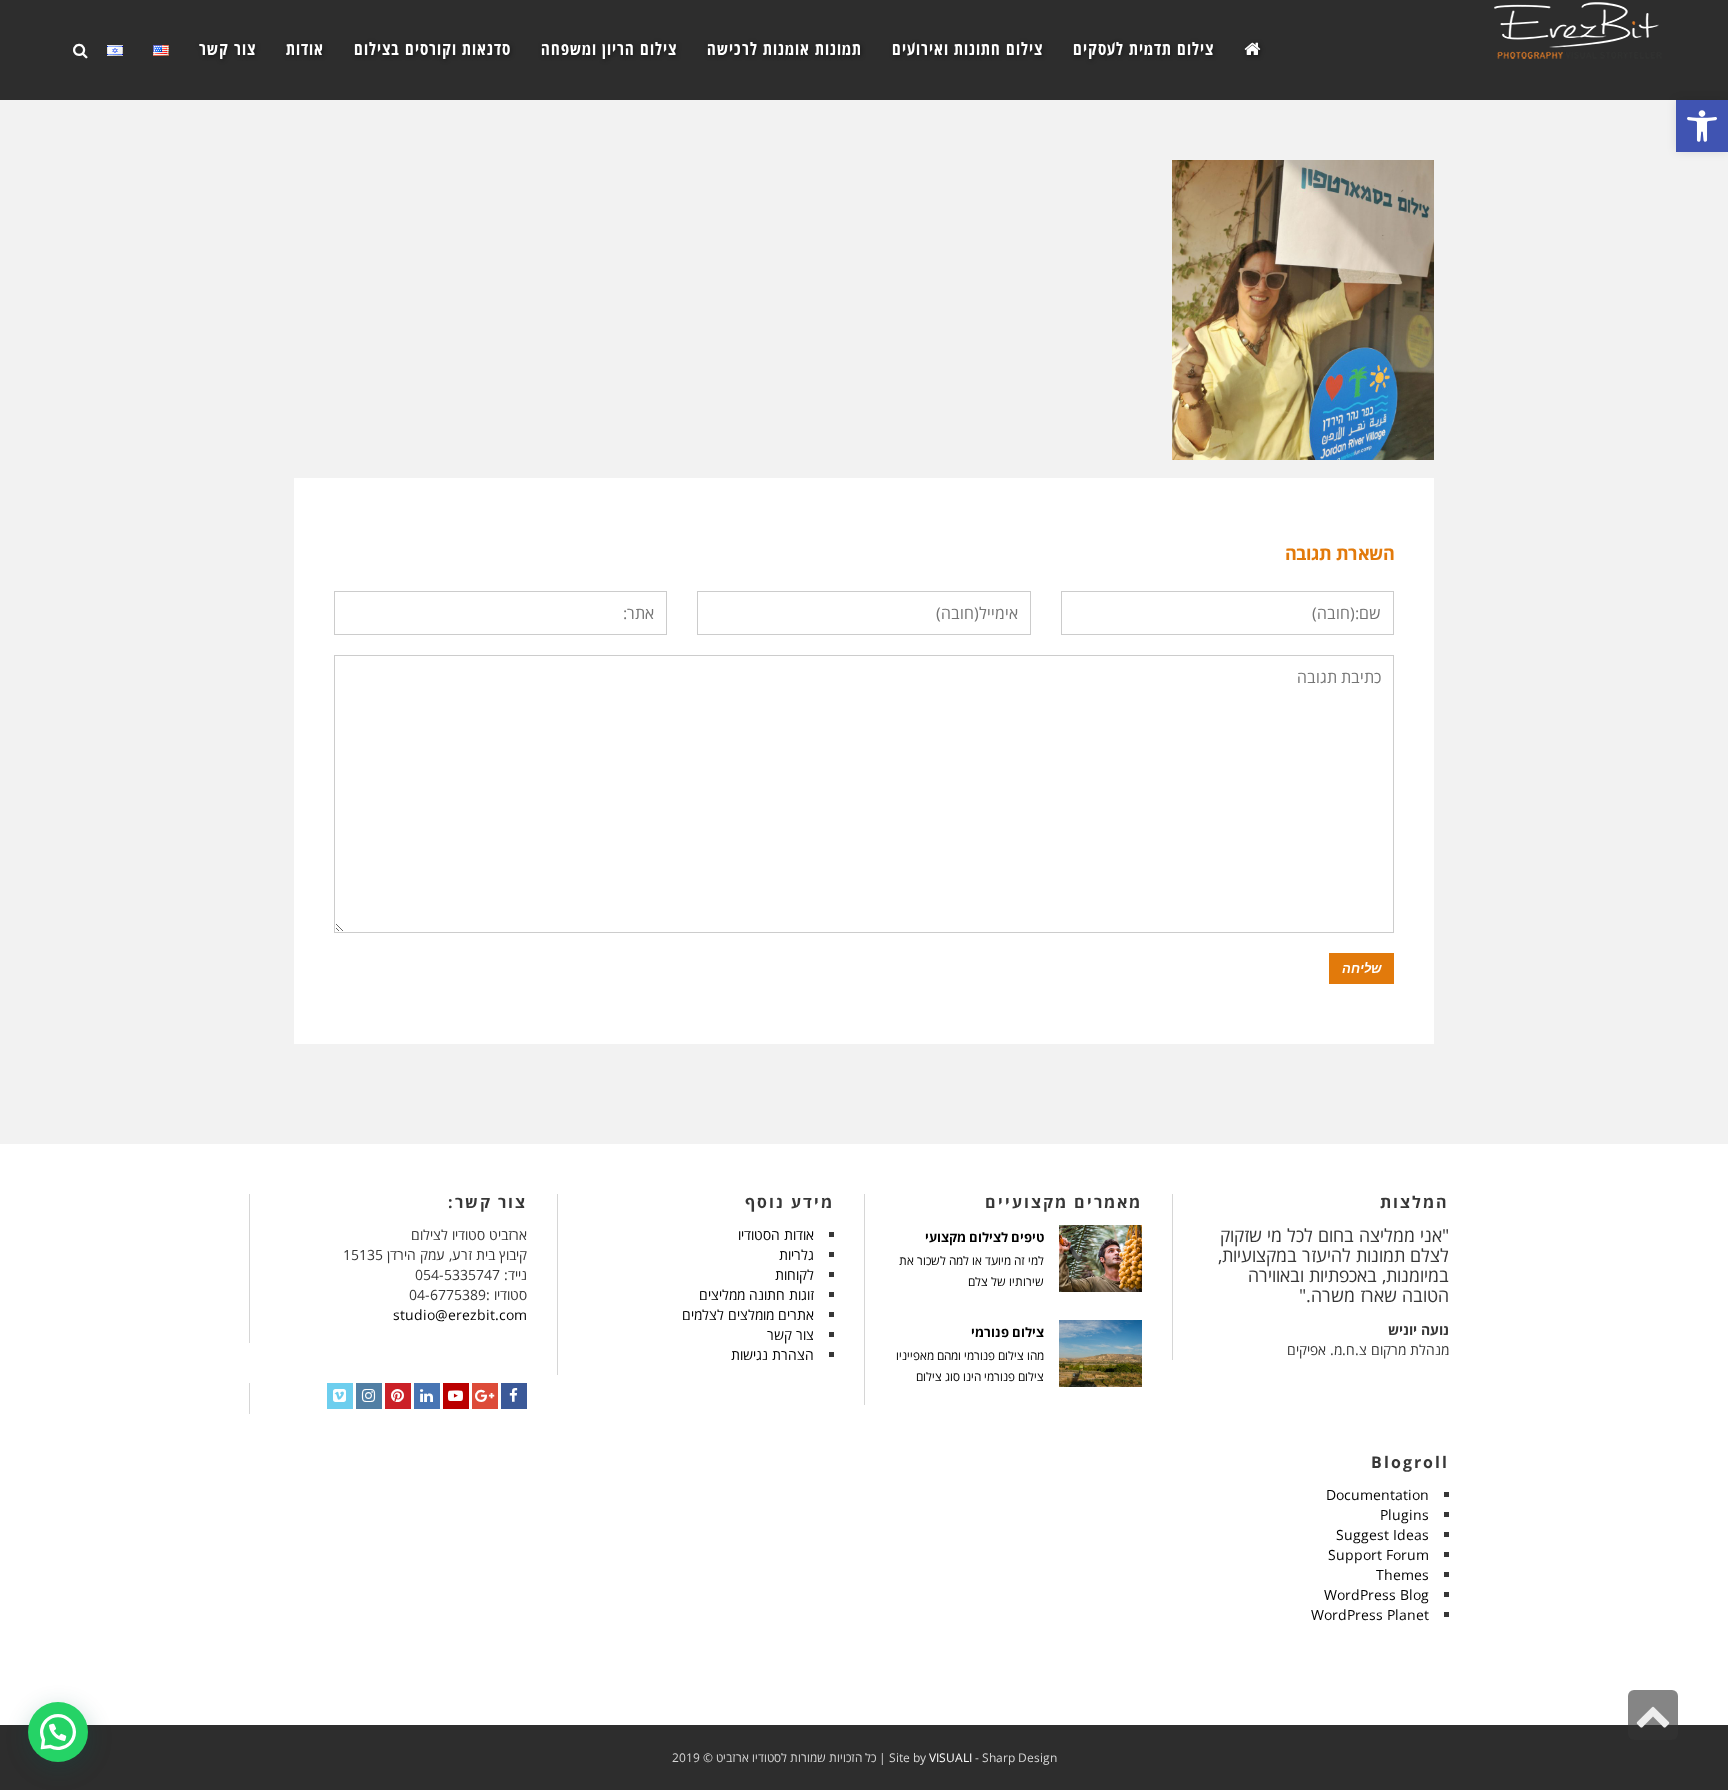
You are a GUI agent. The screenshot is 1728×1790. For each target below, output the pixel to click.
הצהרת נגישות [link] (772, 1354)
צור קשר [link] (790, 1334)
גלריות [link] (796, 1254)
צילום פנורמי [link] (1007, 1332)
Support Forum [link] (1378, 1554)
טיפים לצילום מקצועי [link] (984, 1237)
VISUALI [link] (950, 1757)
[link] (1702, 126)
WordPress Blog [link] (1376, 1594)
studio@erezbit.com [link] (460, 1314)
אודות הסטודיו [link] (776, 1234)
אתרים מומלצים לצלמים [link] (748, 1314)
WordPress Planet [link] (1370, 1614)
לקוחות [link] (794, 1274)
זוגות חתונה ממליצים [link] (756, 1294)
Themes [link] (1402, 1574)
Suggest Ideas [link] (1382, 1534)
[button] (58, 1732)
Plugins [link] (1404, 1514)
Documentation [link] (1377, 1494)
